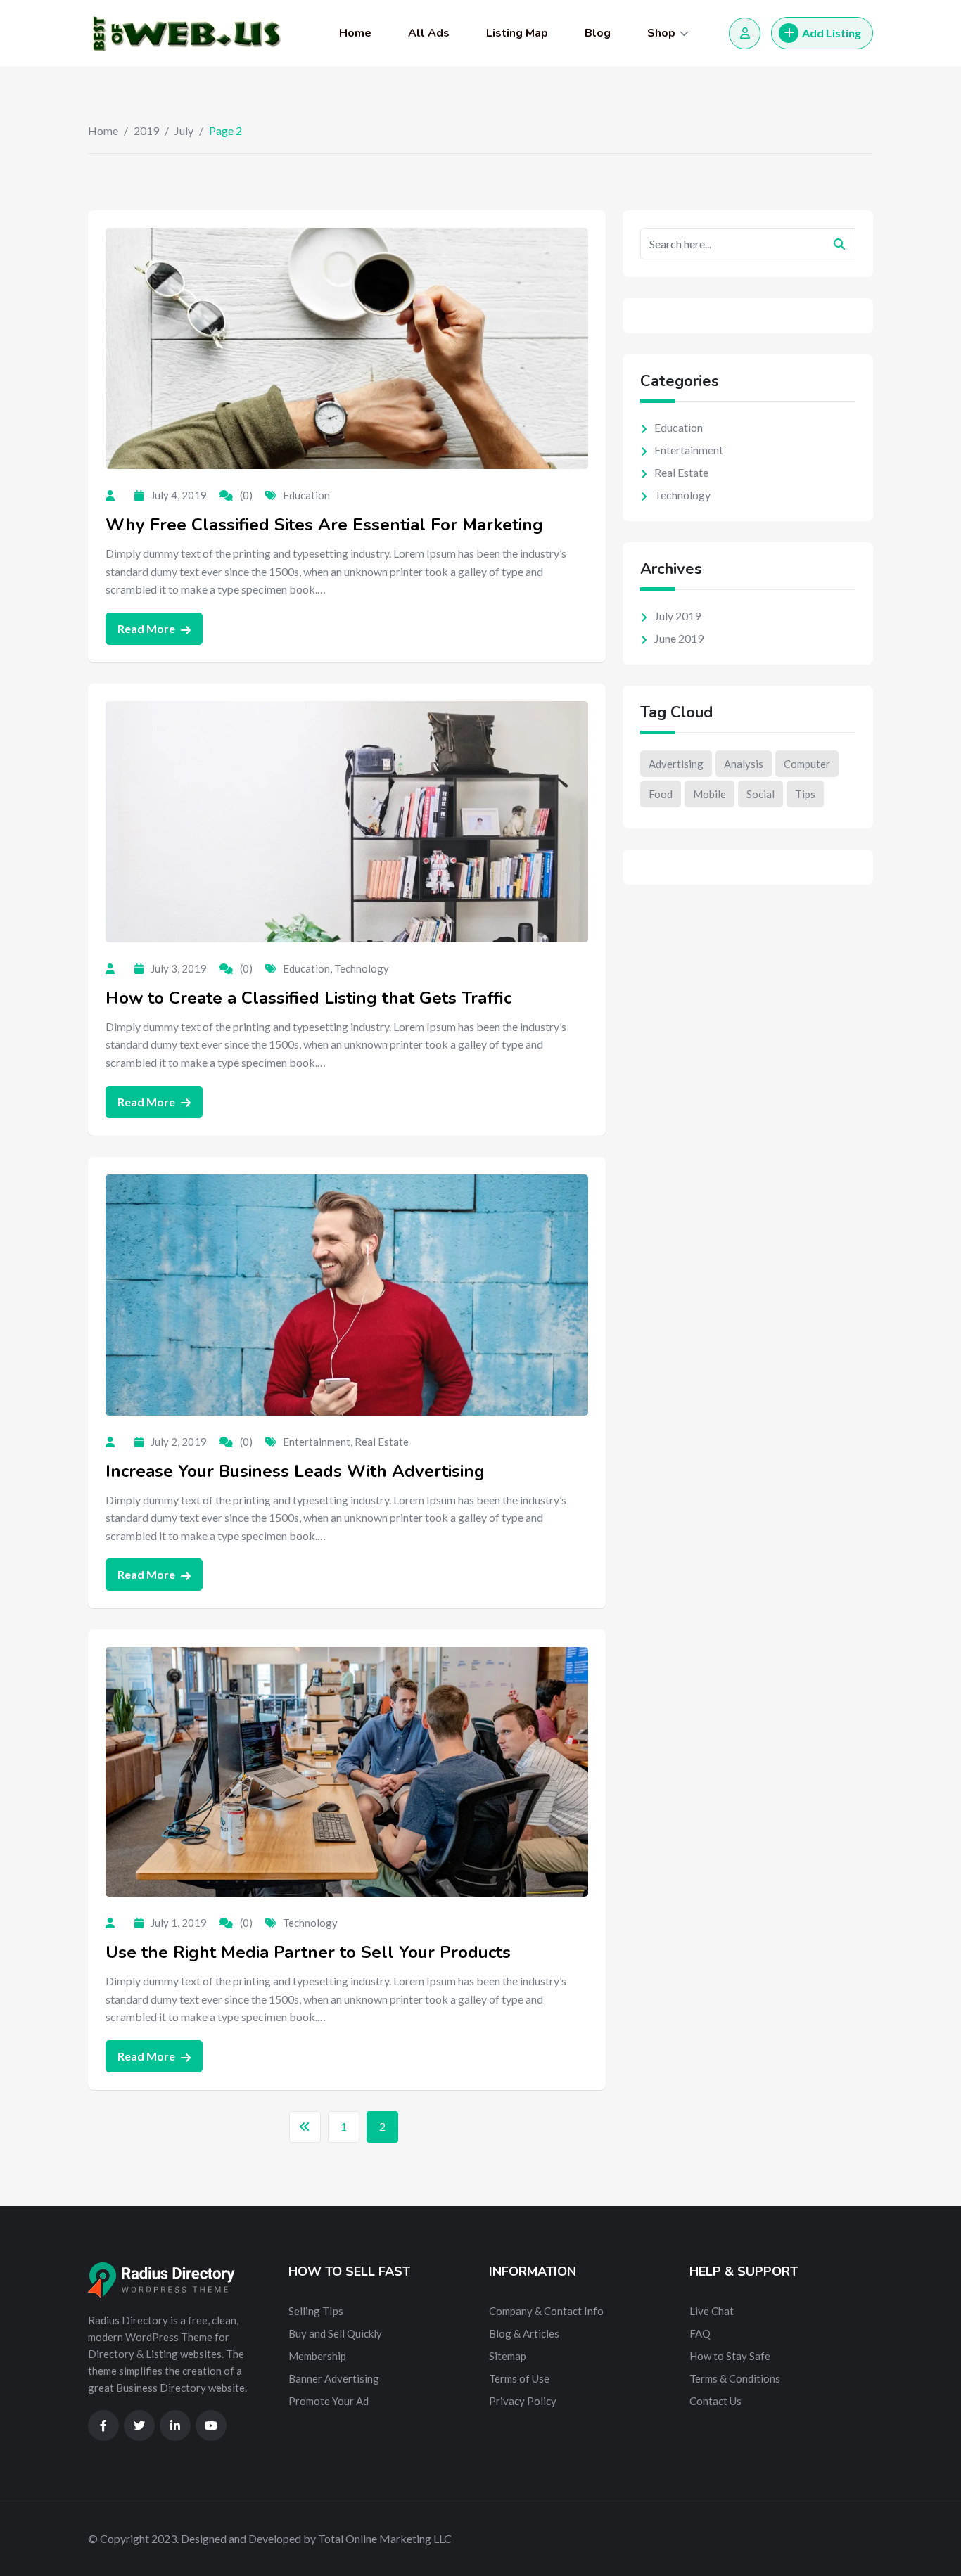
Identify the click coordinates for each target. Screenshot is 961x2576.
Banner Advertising (334, 2378)
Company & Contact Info (546, 2311)
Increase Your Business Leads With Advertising (295, 1471)
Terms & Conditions (735, 2378)
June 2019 (679, 638)
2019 (146, 130)
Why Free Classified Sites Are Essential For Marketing (324, 525)
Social (760, 794)
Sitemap (508, 2356)
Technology (362, 968)
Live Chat (712, 2311)
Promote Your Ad (329, 2401)
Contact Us (715, 2401)
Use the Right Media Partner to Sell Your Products (308, 1952)
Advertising (676, 764)
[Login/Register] (745, 33)
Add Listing (832, 33)
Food (661, 794)
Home (355, 33)
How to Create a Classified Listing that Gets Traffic (308, 998)
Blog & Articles (524, 2333)
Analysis (744, 764)
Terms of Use (519, 2378)
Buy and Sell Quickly (335, 2333)
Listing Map (517, 33)
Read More (147, 628)
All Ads (429, 33)
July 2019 (677, 616)
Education (306, 495)
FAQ (700, 2333)
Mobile (709, 794)
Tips (805, 794)
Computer (807, 764)
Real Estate (382, 1442)
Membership (317, 2356)
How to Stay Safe (730, 2356)
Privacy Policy (523, 2401)
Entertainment (317, 1442)
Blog (598, 33)
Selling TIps (316, 2311)
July (184, 130)
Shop (661, 33)
